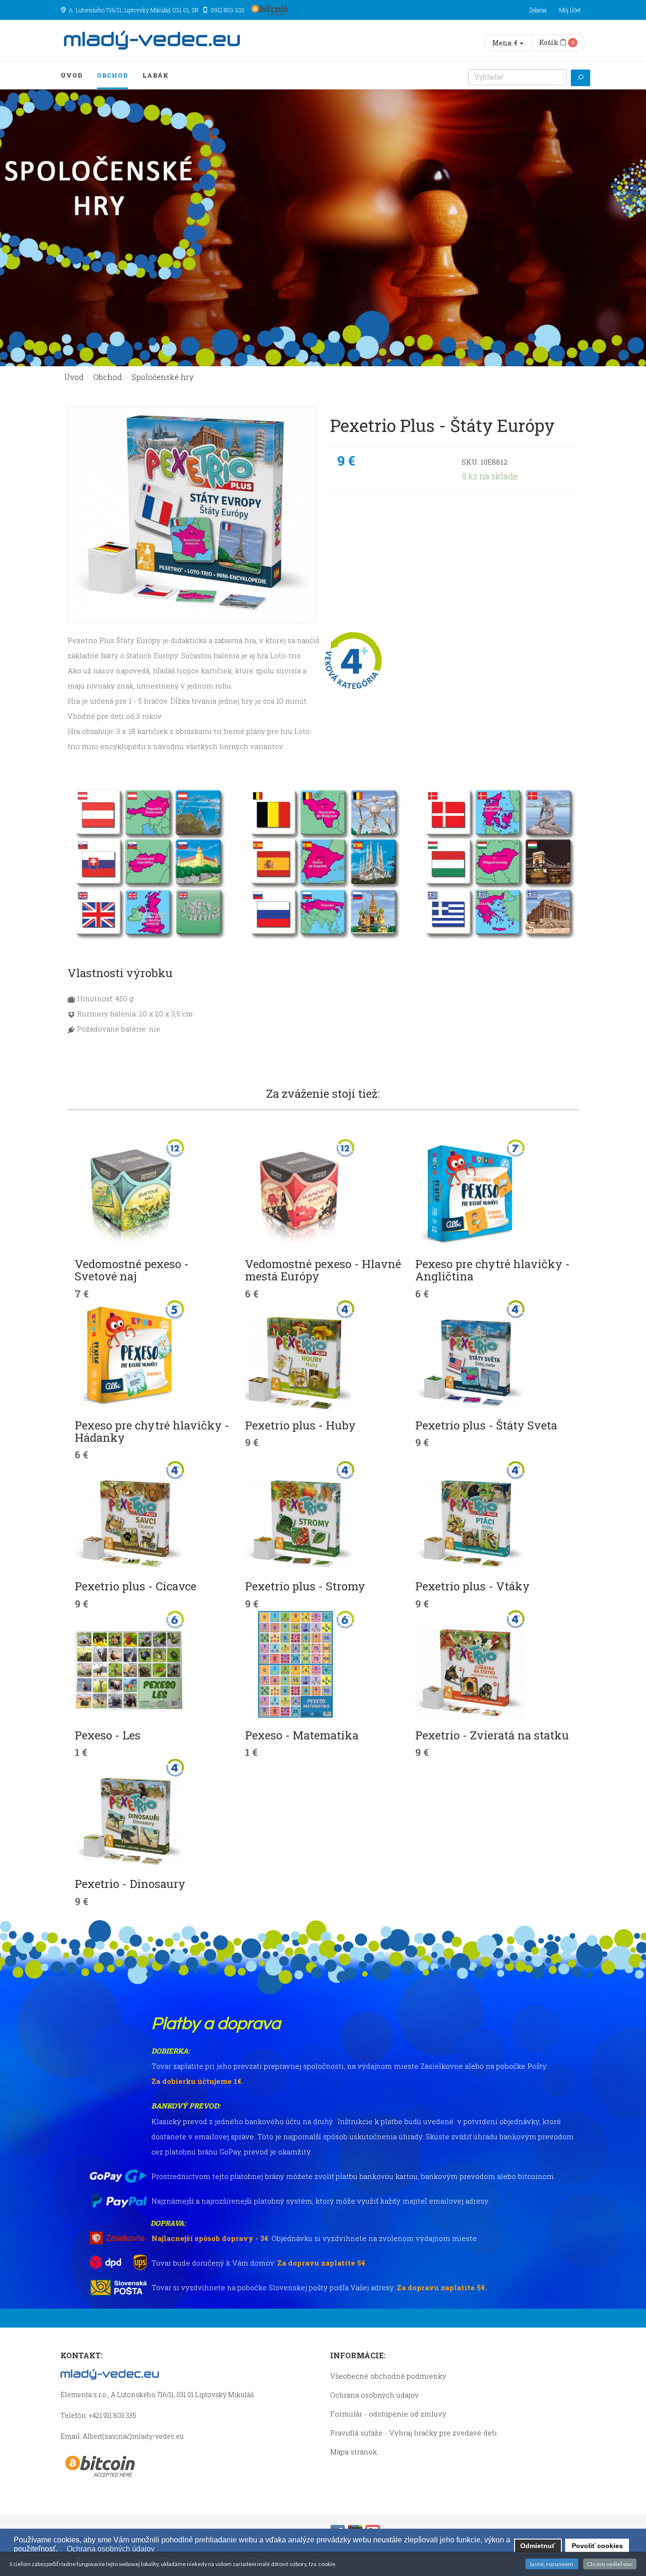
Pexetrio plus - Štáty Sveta (486, 1425)
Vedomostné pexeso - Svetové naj (132, 1270)
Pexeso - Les (108, 1735)
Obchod (113, 75)
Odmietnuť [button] (538, 2546)
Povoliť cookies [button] (597, 2546)
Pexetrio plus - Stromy (305, 1586)
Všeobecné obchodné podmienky (388, 2376)
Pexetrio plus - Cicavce (135, 1586)
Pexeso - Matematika (302, 1735)
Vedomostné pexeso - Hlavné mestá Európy (323, 1270)
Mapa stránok (354, 2452)
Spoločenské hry (162, 377)
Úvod (72, 75)
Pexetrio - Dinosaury (130, 1884)
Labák (156, 75)
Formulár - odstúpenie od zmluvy (388, 2414)
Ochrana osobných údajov (375, 2395)
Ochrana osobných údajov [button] (111, 2549)
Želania (538, 10)
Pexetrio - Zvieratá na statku (492, 1735)
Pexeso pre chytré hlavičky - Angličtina (493, 1270)
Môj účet (570, 10)
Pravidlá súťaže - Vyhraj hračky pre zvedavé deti (414, 2433)
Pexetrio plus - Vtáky (472, 1586)
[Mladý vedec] (152, 40)
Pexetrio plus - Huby (300, 1425)
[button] (62, 2550)
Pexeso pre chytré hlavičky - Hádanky (152, 1431)
